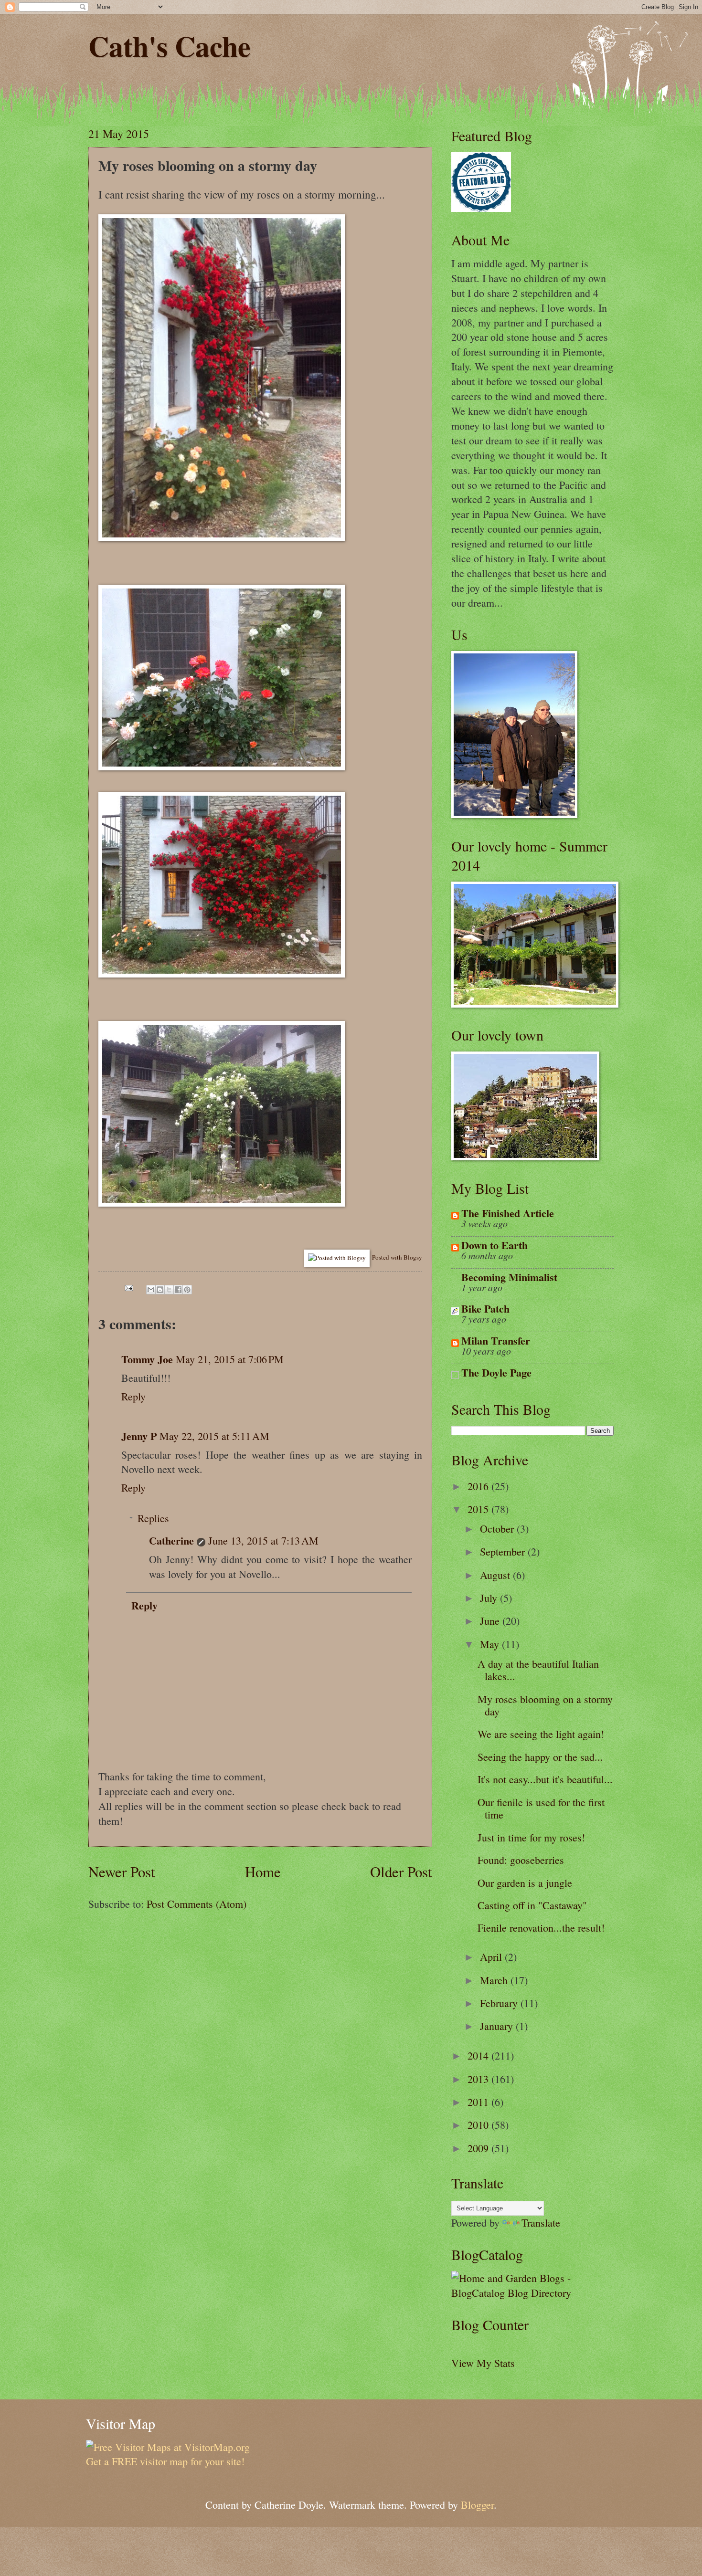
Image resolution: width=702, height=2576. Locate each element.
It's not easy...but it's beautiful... (545, 1779)
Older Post (401, 1872)
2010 (479, 2125)
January (498, 2026)
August (496, 1575)
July (490, 1598)
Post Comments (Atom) (197, 1904)
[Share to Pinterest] (187, 1290)
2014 (479, 2056)
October (498, 1529)
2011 (479, 2102)
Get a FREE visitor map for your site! (165, 2461)
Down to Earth (495, 1245)
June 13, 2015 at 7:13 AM (263, 1540)
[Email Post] (128, 1286)
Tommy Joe (147, 1359)
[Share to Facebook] (178, 1290)
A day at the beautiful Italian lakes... (538, 1670)
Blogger (477, 2505)
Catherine (171, 1540)
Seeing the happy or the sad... (540, 1757)
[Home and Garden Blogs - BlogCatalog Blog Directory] (532, 2293)
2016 (479, 1486)
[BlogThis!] (160, 1290)
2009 (479, 2148)
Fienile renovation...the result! (541, 1928)
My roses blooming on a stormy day (545, 1705)
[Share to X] (169, 1290)
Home (263, 1872)
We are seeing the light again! (541, 1734)
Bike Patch (485, 1309)
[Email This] (151, 1290)
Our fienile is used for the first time (541, 1808)
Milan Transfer (496, 1341)
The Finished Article (508, 1213)
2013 (479, 2079)
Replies (153, 1518)
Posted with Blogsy (397, 1257)
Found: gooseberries (521, 1860)
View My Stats (483, 2363)
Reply (133, 1396)
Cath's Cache (170, 46)
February (500, 2003)
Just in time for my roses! (531, 1837)
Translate (541, 2223)
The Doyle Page (496, 1372)
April (492, 1957)
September (504, 1551)
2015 (479, 1509)
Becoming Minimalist (509, 1277)
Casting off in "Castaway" (532, 1905)
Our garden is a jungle (525, 1883)
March (495, 1980)
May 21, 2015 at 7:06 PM (230, 1359)
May (491, 1644)
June (491, 1621)
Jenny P (139, 1436)
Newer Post (122, 1872)
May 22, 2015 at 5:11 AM (214, 1436)
